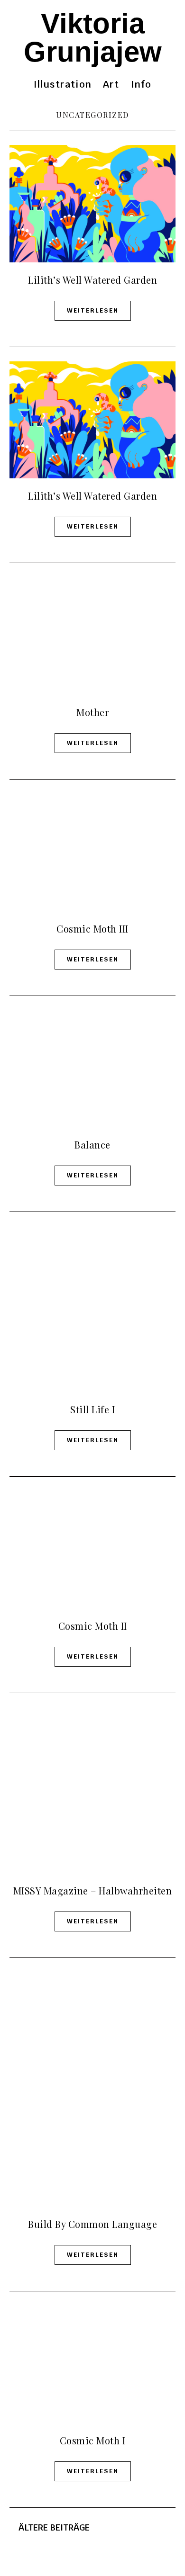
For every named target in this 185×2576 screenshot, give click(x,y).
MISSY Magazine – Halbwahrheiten (93, 1890)
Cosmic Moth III (92, 929)
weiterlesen (93, 310)
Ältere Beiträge (53, 2527)
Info (141, 84)
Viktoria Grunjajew (93, 38)
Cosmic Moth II (93, 1626)
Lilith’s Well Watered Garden (92, 280)
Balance (92, 1144)
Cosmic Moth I (93, 2440)
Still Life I (92, 1409)
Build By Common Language (92, 2224)
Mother (92, 712)
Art (111, 84)
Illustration (63, 84)
